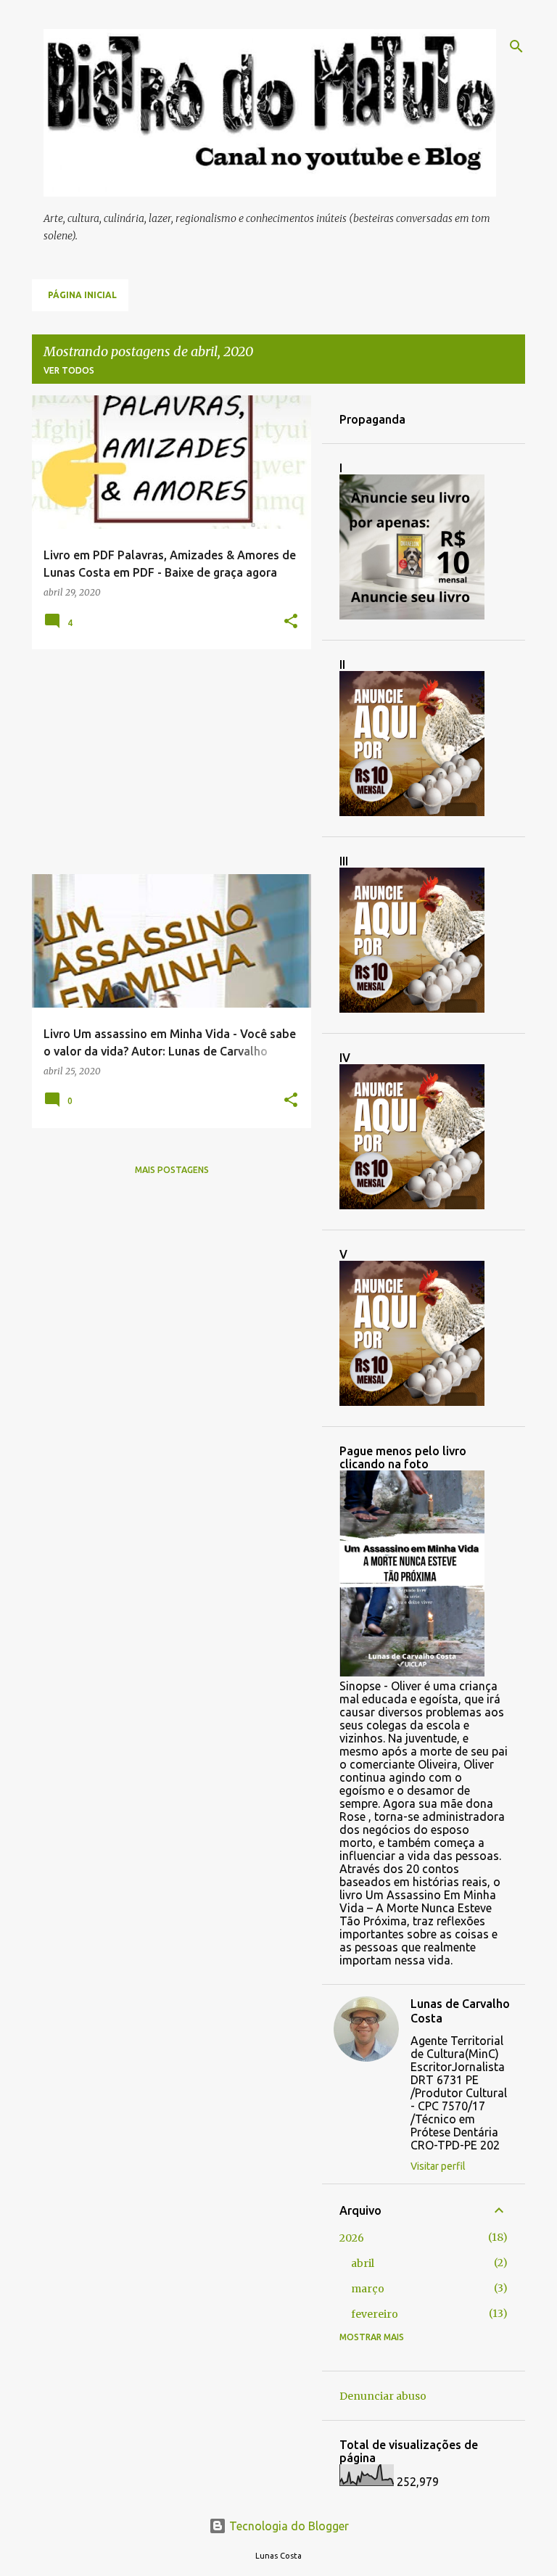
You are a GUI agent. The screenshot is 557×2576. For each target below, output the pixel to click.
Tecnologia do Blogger (288, 2526)
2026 (352, 2238)
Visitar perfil (438, 2166)
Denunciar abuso (383, 2396)
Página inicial (82, 295)
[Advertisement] (166, 762)
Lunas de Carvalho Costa (460, 2011)
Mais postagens (172, 1170)
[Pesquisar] (516, 46)
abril (363, 2263)
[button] (291, 622)
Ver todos (69, 370)
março (368, 2289)
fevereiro (375, 2314)
